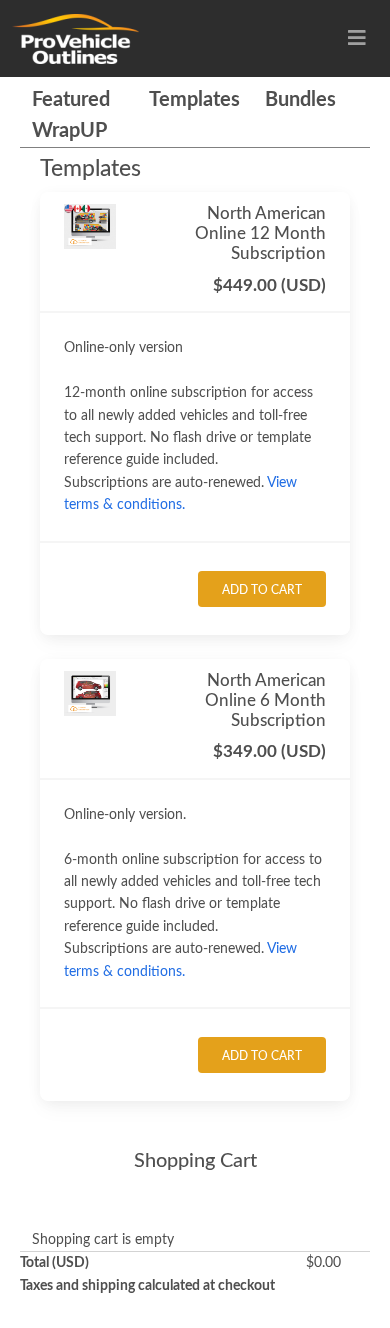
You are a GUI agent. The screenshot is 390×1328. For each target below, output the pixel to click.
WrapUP (69, 131)
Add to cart (262, 590)
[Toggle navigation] (357, 38)
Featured (71, 100)
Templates (194, 100)
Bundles (300, 100)
